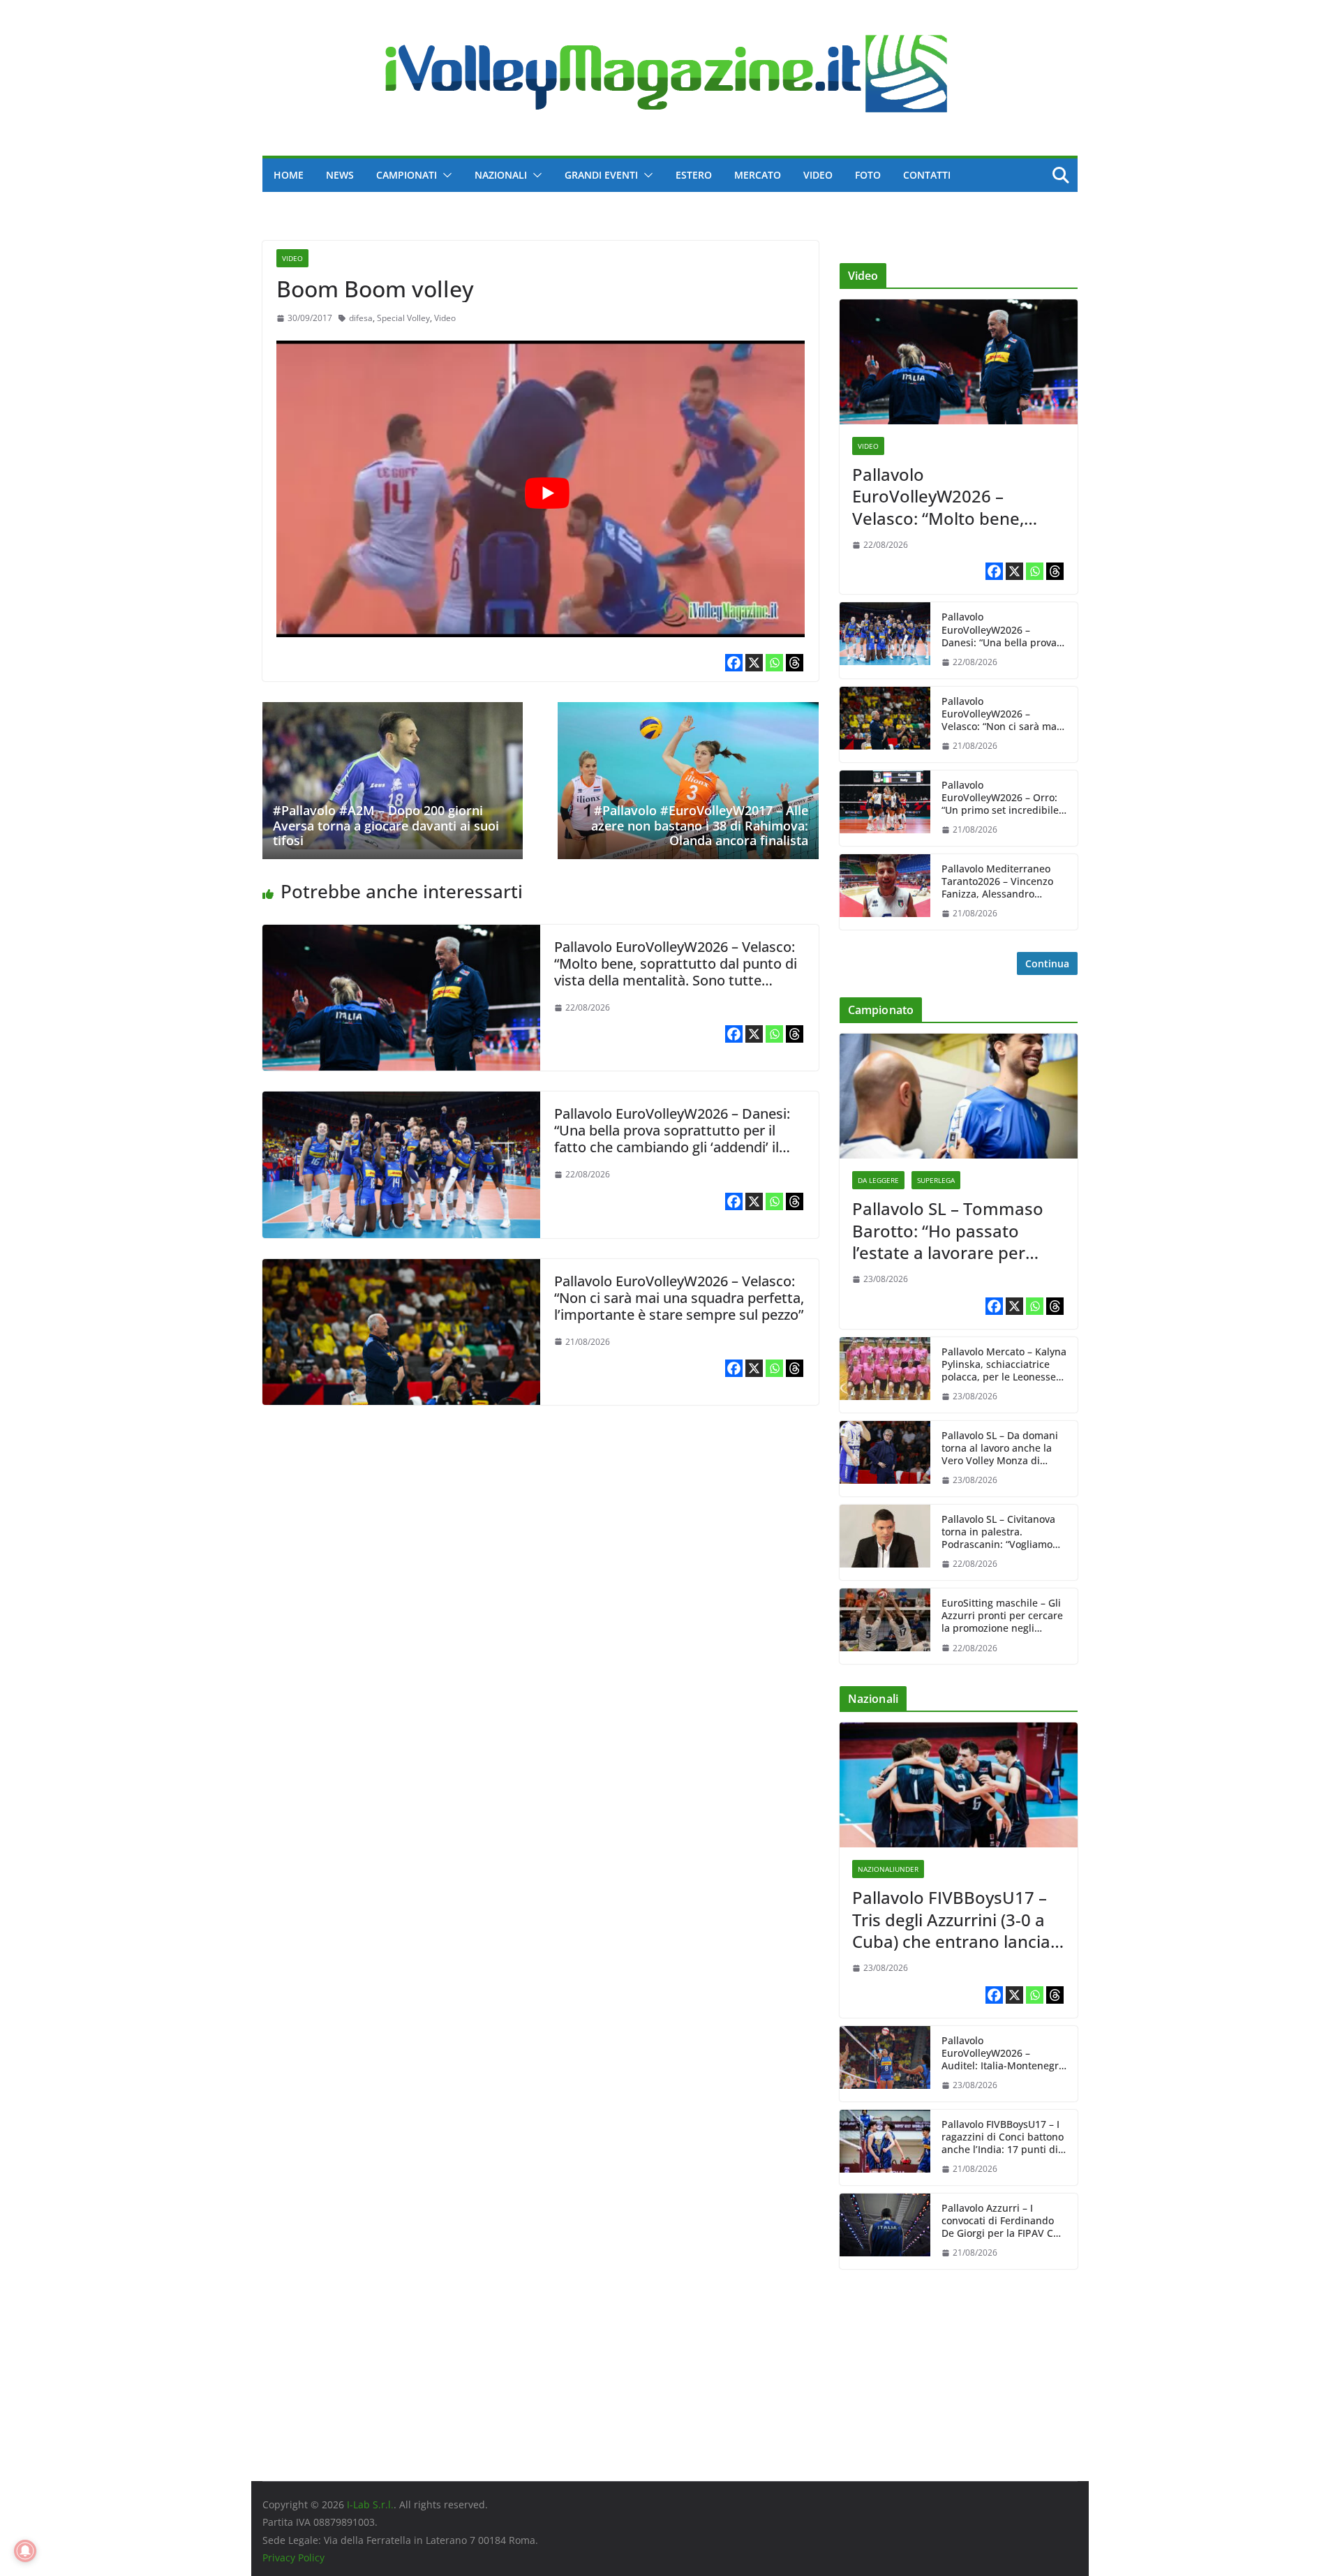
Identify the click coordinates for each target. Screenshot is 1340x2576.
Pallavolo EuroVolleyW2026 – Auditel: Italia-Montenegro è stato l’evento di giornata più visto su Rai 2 (1004, 2054)
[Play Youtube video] (548, 493)
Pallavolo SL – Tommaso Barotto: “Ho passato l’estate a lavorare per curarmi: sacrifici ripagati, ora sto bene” (953, 1230)
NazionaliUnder (888, 1869)
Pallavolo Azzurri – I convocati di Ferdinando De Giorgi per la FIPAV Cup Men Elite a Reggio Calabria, (1004, 2221)
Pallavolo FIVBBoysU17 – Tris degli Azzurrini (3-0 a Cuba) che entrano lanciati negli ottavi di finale (956, 1919)
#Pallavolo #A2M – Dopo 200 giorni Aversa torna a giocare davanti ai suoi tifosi (386, 825)
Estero (694, 175)
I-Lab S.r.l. (370, 2504)
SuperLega (936, 1180)
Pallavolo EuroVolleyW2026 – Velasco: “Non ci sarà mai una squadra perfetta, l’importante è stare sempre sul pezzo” (679, 1298)
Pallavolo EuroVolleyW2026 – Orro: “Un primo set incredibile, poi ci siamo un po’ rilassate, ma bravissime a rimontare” (1003, 798)
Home (289, 175)
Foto (868, 175)
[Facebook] (734, 663)
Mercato (758, 175)
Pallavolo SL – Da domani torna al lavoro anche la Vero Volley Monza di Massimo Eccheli (1000, 1449)
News (340, 175)
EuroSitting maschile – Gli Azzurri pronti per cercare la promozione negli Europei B (1002, 1616)
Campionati (407, 175)
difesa (361, 318)
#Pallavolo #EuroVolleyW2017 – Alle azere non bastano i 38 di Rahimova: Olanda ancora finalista (700, 825)
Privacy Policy (293, 2558)
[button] (445, 175)
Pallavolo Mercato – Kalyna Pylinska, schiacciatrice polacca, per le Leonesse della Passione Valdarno (1004, 1365)
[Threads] (795, 663)
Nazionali (501, 175)
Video (818, 175)
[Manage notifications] (25, 2551)
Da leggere (878, 1180)
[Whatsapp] (774, 663)
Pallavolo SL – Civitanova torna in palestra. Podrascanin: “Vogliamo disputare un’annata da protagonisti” (998, 1532)
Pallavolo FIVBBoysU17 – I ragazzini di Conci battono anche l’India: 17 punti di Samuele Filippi (1003, 2137)
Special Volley (403, 318)
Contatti (927, 175)
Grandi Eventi (601, 175)
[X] (754, 663)
